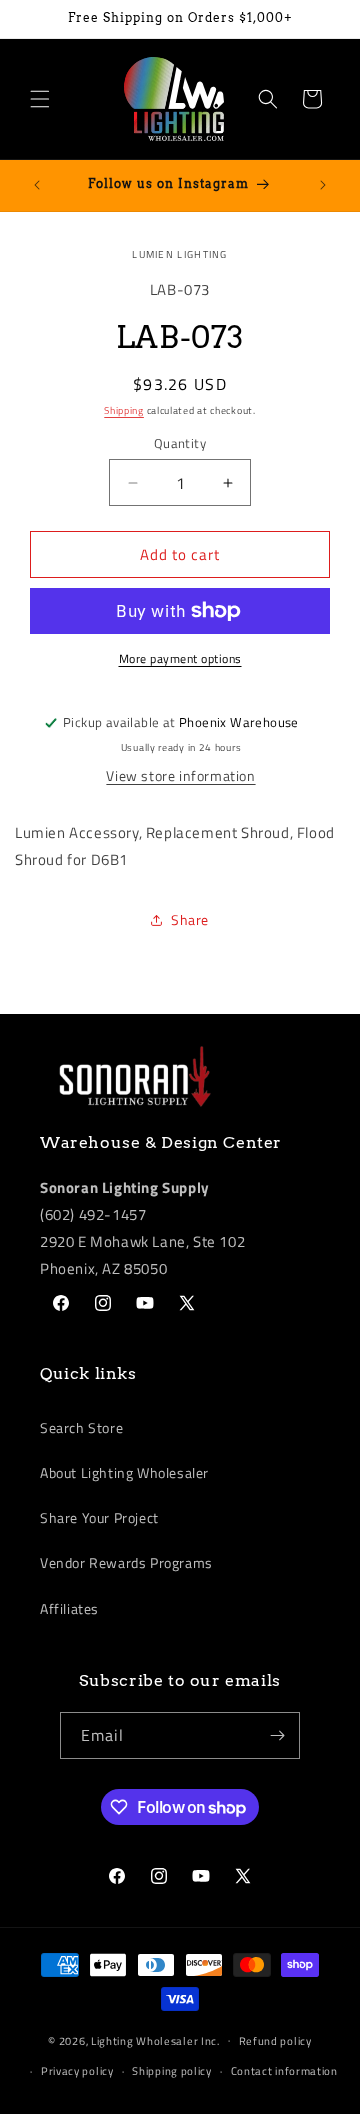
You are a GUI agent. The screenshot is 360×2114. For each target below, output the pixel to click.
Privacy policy (77, 2071)
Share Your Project (99, 1517)
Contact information (284, 2071)
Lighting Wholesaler (144, 2040)
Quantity (180, 443)
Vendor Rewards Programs (126, 1562)
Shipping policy (172, 2071)
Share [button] (190, 919)
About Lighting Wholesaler (124, 1472)
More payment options (180, 659)
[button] (40, 99)
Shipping (124, 410)
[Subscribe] (277, 1735)
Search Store (81, 1427)
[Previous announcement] (37, 185)
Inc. (210, 2040)
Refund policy (275, 2041)
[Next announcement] (323, 185)
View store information (180, 775)
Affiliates (69, 1608)
